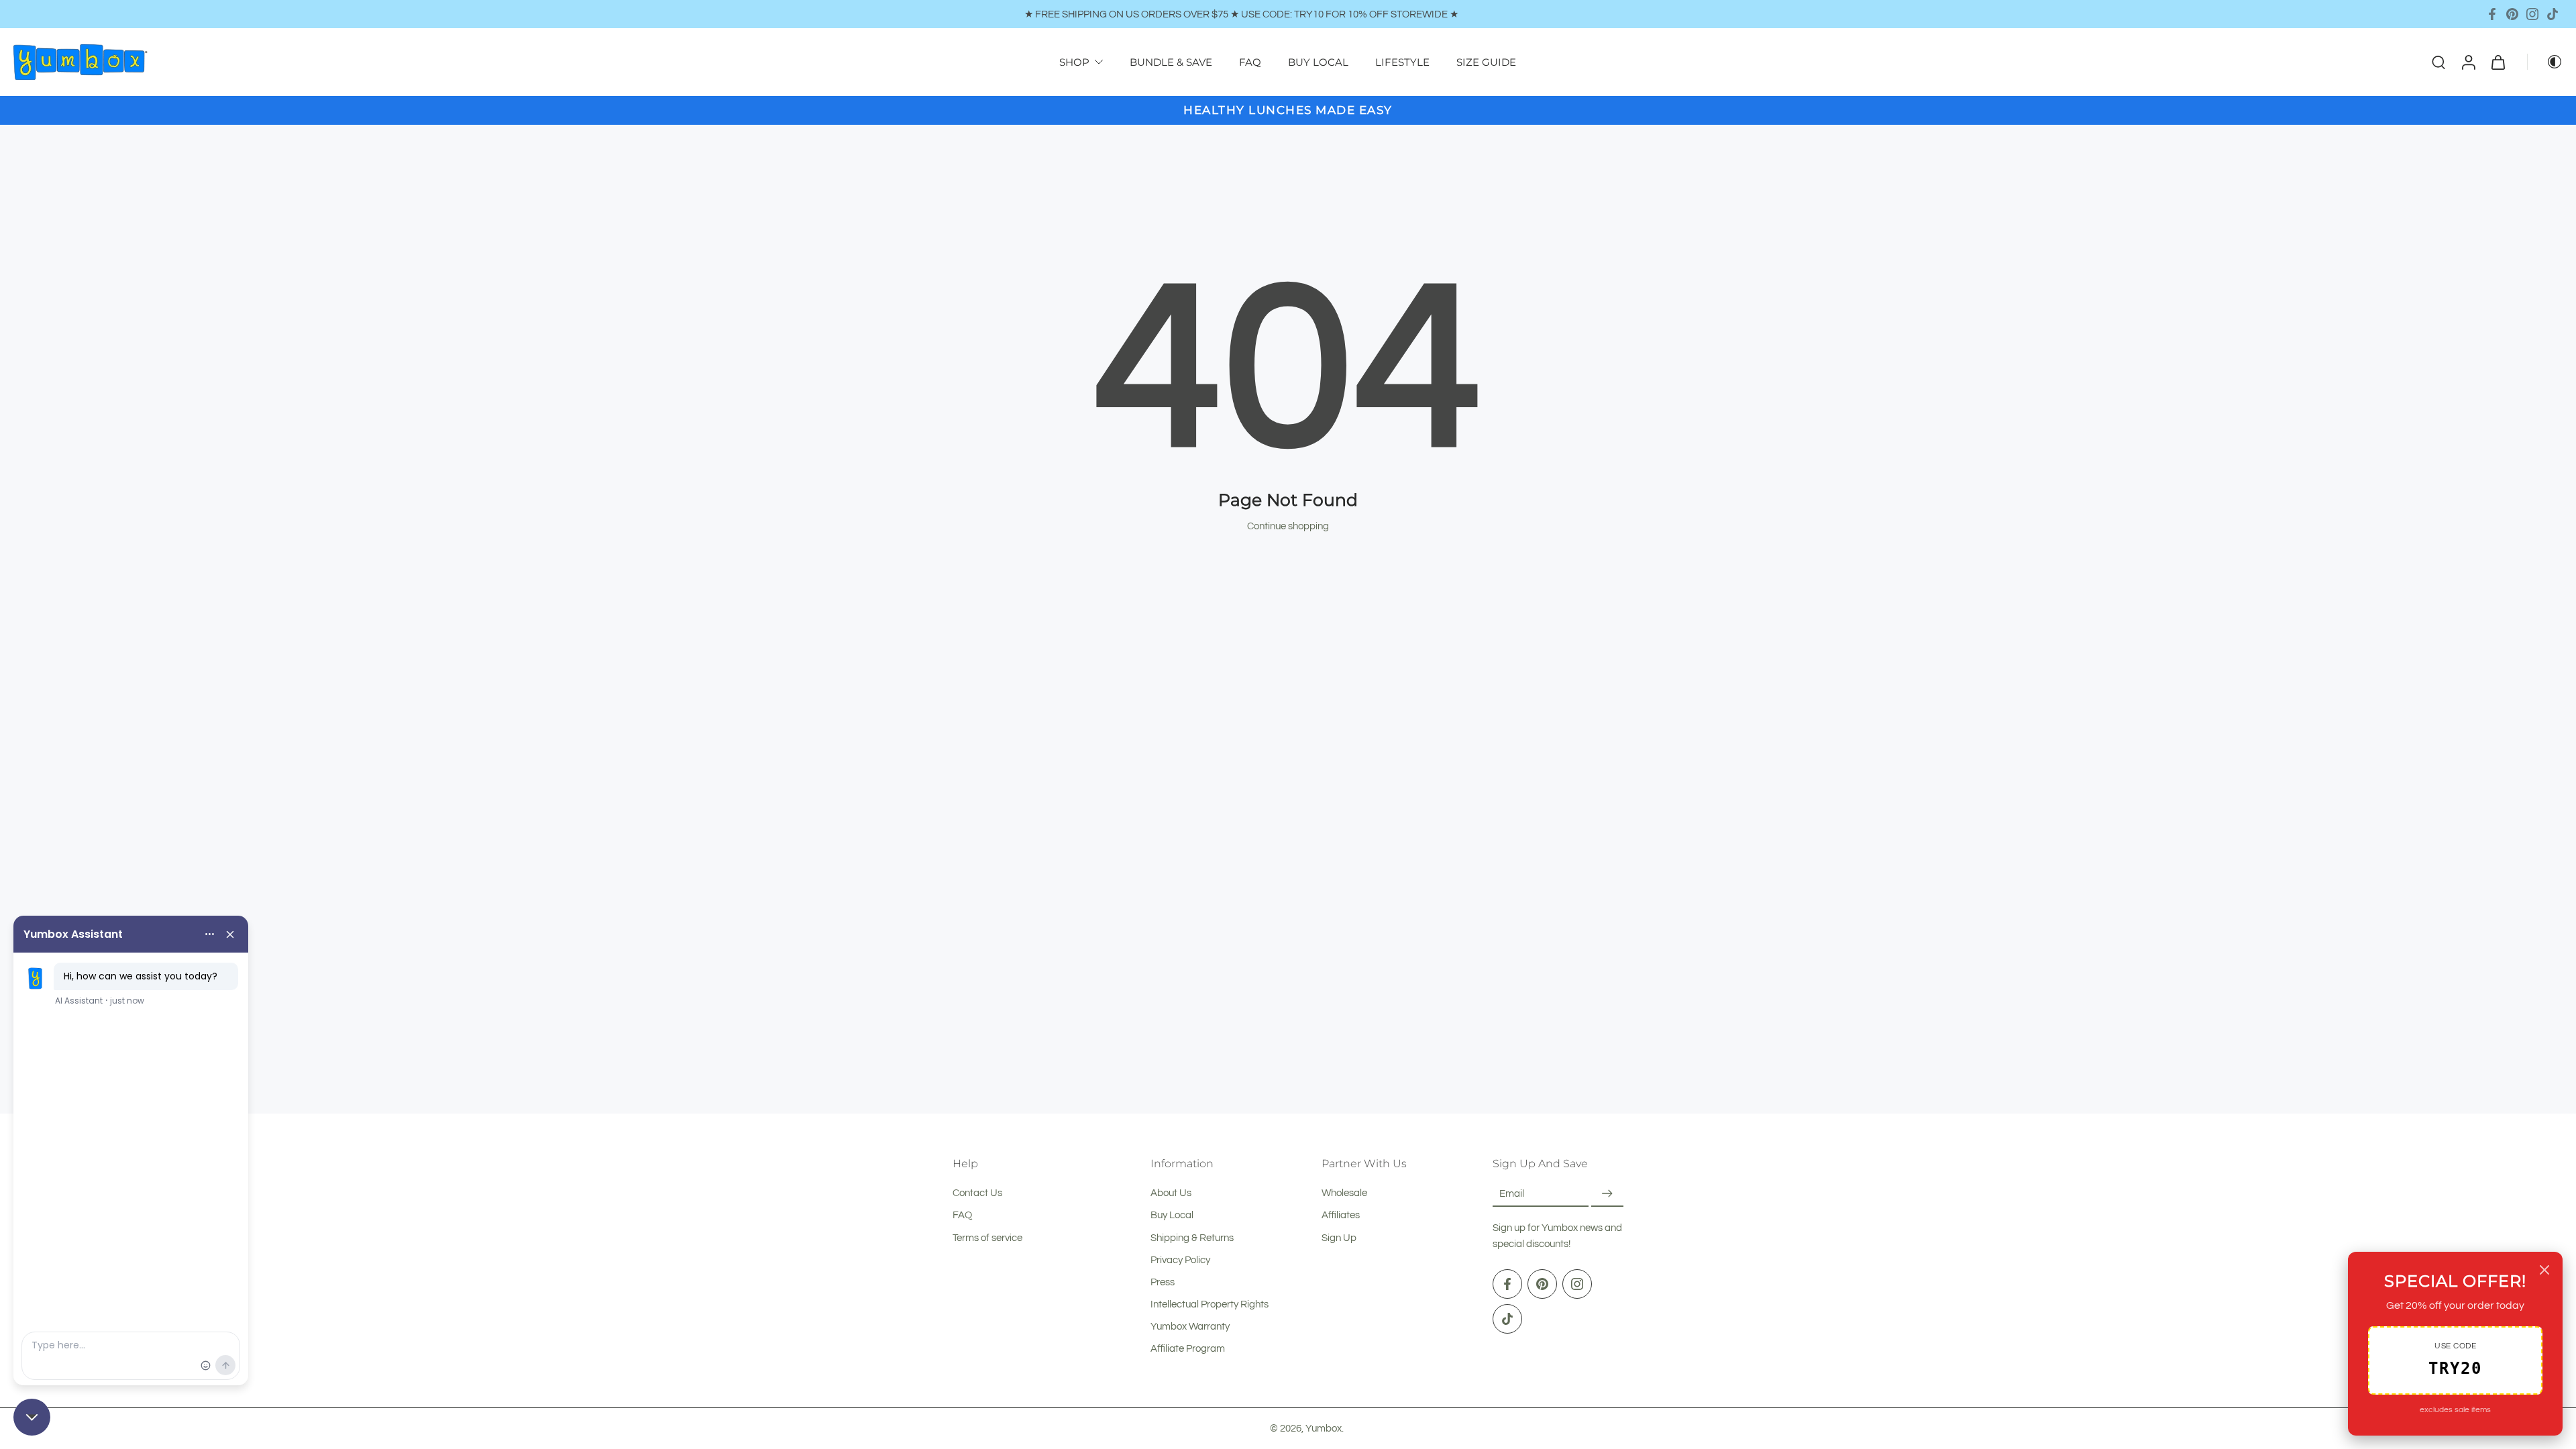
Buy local (1318, 62)
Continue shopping (1288, 526)
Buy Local (1172, 1216)
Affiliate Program (1188, 1349)
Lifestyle (1402, 62)
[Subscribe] (1607, 1194)
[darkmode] (2545, 62)
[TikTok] (2553, 14)
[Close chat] (32, 1417)
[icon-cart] (2498, 62)
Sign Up (1339, 1238)
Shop (1074, 62)
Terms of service (987, 1238)
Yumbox (1324, 1428)
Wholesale (1344, 1193)
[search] (2438, 62)
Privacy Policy (1180, 1260)
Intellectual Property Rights (1210, 1304)
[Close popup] (2544, 1270)
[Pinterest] (2512, 14)
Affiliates (1341, 1216)
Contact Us (977, 1193)
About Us (1171, 1193)
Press (1163, 1282)
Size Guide (1486, 62)
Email (1512, 1193)
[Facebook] (2492, 14)
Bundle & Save (1171, 62)
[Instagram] (2532, 14)
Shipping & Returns (1192, 1238)
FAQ (1250, 62)
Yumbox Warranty (1190, 1326)
